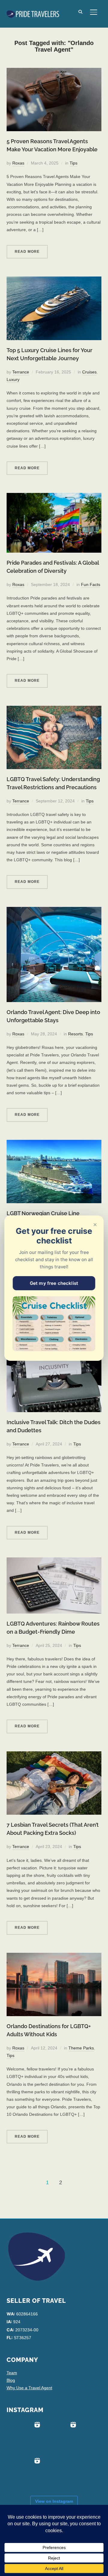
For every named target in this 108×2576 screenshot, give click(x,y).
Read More (27, 252)
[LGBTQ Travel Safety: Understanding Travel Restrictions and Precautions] (54, 709)
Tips (73, 163)
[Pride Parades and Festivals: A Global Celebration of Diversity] (54, 497)
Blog (11, 2380)
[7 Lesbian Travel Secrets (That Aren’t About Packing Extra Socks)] (54, 1755)
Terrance (21, 372)
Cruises (89, 372)
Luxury (13, 379)
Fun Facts (91, 584)
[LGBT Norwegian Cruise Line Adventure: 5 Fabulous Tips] (54, 1143)
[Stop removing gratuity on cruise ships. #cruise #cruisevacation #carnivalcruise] (61, 2437)
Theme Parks (81, 2048)
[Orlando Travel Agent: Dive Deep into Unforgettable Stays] (54, 911)
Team (12, 2373)
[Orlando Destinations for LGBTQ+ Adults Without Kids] (54, 1956)
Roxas (18, 163)
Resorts (75, 1034)
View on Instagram (54, 2501)
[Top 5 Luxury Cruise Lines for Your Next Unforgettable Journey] (54, 280)
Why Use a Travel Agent (29, 2388)
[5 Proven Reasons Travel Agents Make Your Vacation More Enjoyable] (54, 71)
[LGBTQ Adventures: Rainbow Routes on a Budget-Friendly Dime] (54, 1561)
